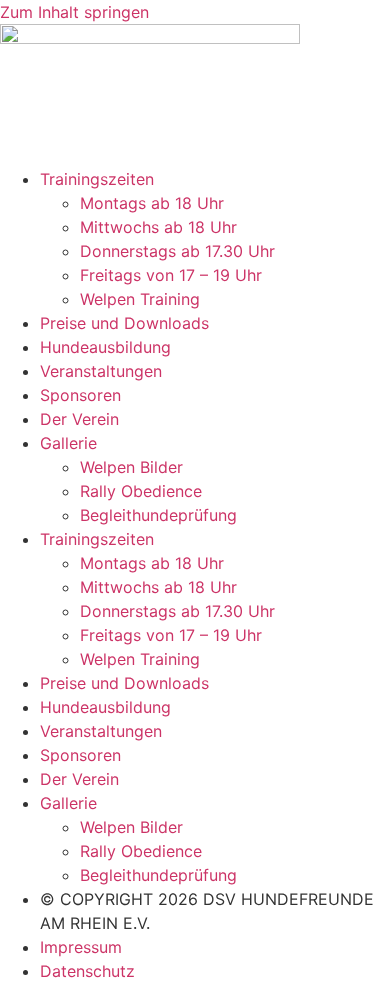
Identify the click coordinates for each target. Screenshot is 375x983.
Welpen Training (140, 299)
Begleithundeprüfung (158, 515)
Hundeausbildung (105, 347)
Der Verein (79, 419)
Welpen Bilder (131, 467)
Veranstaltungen (101, 371)
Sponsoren (80, 395)
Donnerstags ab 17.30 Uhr (177, 251)
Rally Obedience (141, 491)
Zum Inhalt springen (74, 12)
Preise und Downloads (124, 323)
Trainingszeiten (97, 179)
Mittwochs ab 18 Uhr (158, 227)
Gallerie (68, 443)
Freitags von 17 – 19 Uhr (171, 275)
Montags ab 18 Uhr (152, 203)
